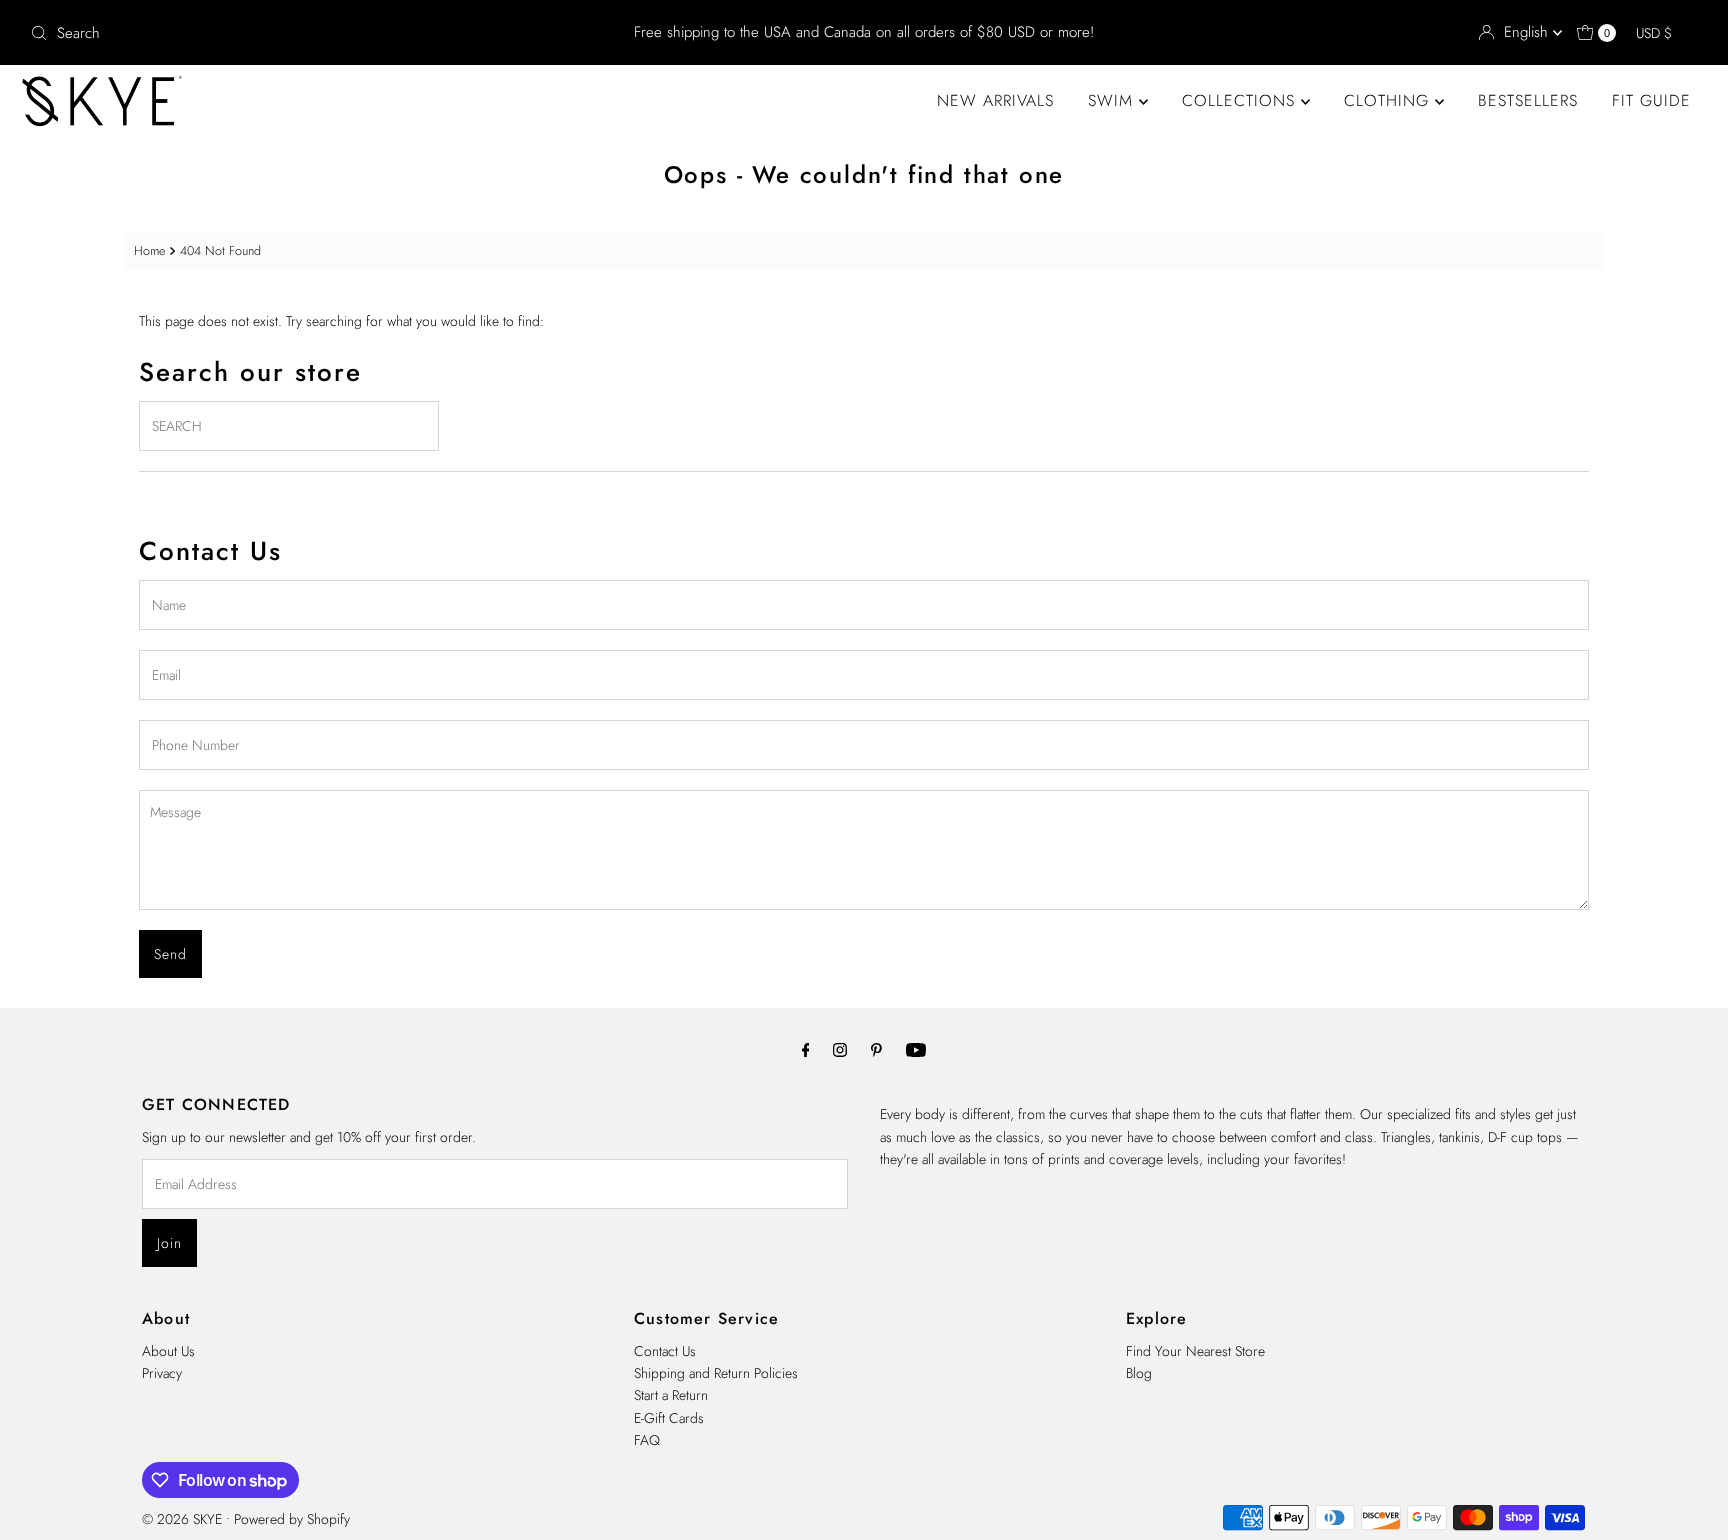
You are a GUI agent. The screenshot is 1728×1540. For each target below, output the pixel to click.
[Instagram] (840, 1049)
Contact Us (665, 1351)
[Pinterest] (876, 1049)
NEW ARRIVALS (995, 100)
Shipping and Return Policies (716, 1373)
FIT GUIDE (1651, 100)
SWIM (1113, 100)
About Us (168, 1351)
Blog (1139, 1373)
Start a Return (671, 1395)
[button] (1663, 33)
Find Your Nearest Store (1195, 1351)
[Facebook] (806, 1049)
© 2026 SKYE (182, 1519)
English (1528, 32)
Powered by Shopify (292, 1519)
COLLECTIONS (1241, 100)
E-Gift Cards (669, 1418)
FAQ (647, 1440)
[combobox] (297, 33)
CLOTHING (1389, 100)
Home (149, 251)
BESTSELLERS (1528, 100)
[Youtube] (916, 1049)
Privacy (162, 1373)
